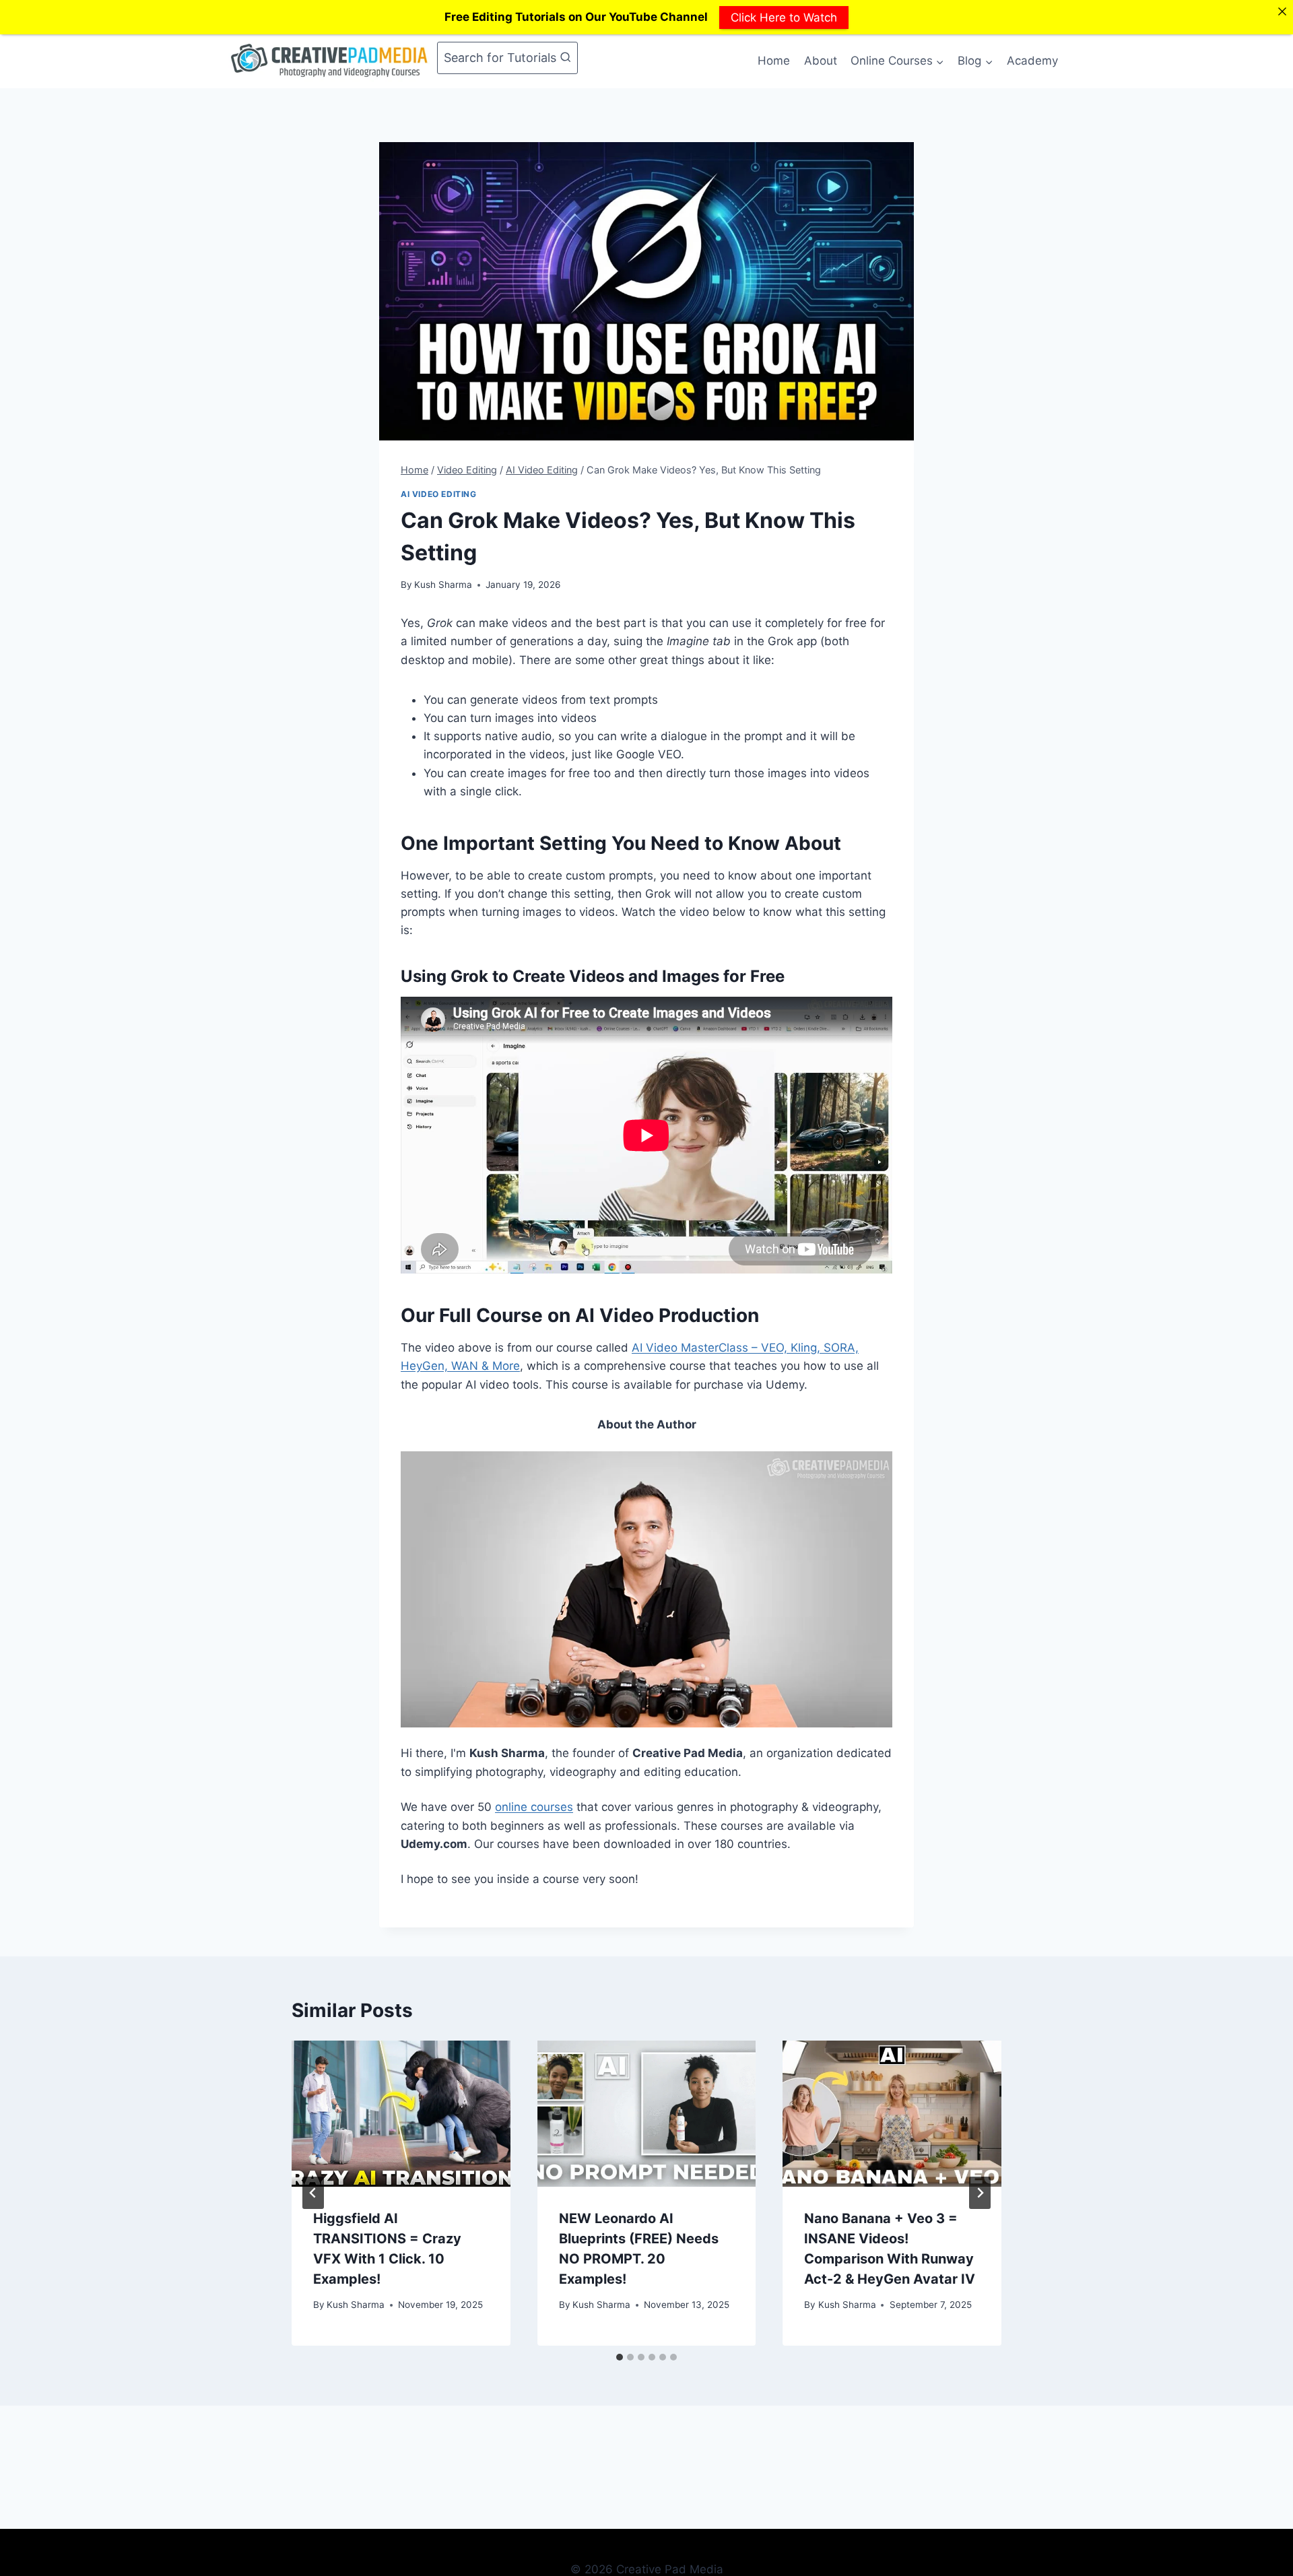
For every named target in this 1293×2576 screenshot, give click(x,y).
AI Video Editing (439, 494)
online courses (534, 1807)
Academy (1032, 61)
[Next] (980, 2193)
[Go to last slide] (313, 2193)
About (821, 61)
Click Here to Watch (784, 17)
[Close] (1282, 11)
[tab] (620, 2357)
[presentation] (401, 2113)
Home (774, 61)
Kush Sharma (443, 585)
